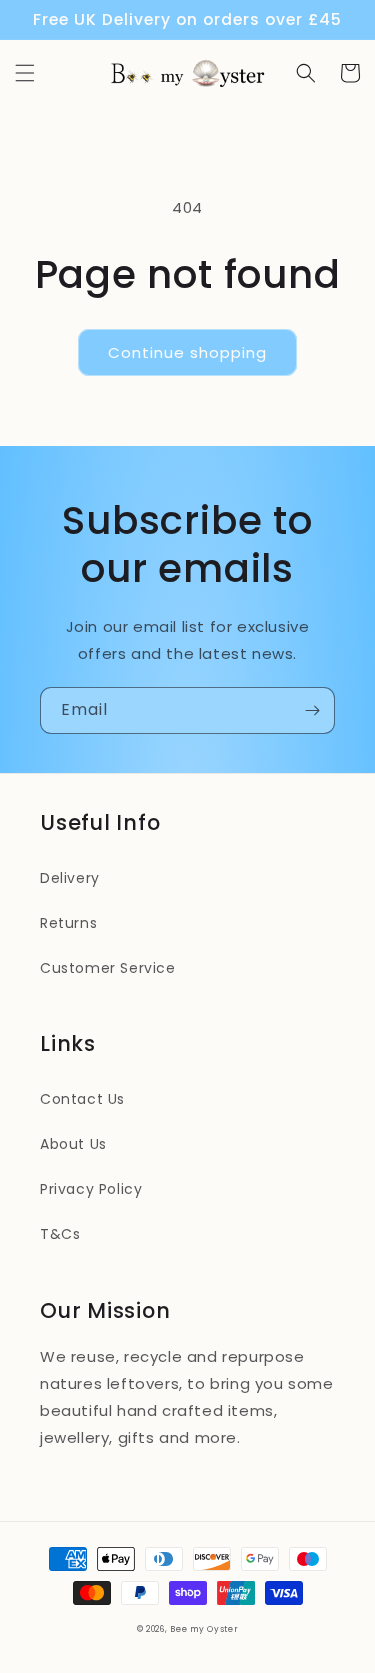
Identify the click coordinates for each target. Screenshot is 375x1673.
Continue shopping (187, 352)
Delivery (70, 878)
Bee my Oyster (204, 1629)
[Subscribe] (312, 710)
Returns (68, 923)
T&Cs (60, 1234)
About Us (73, 1144)
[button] (25, 73)
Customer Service (108, 968)
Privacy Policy (91, 1189)
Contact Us (82, 1099)
